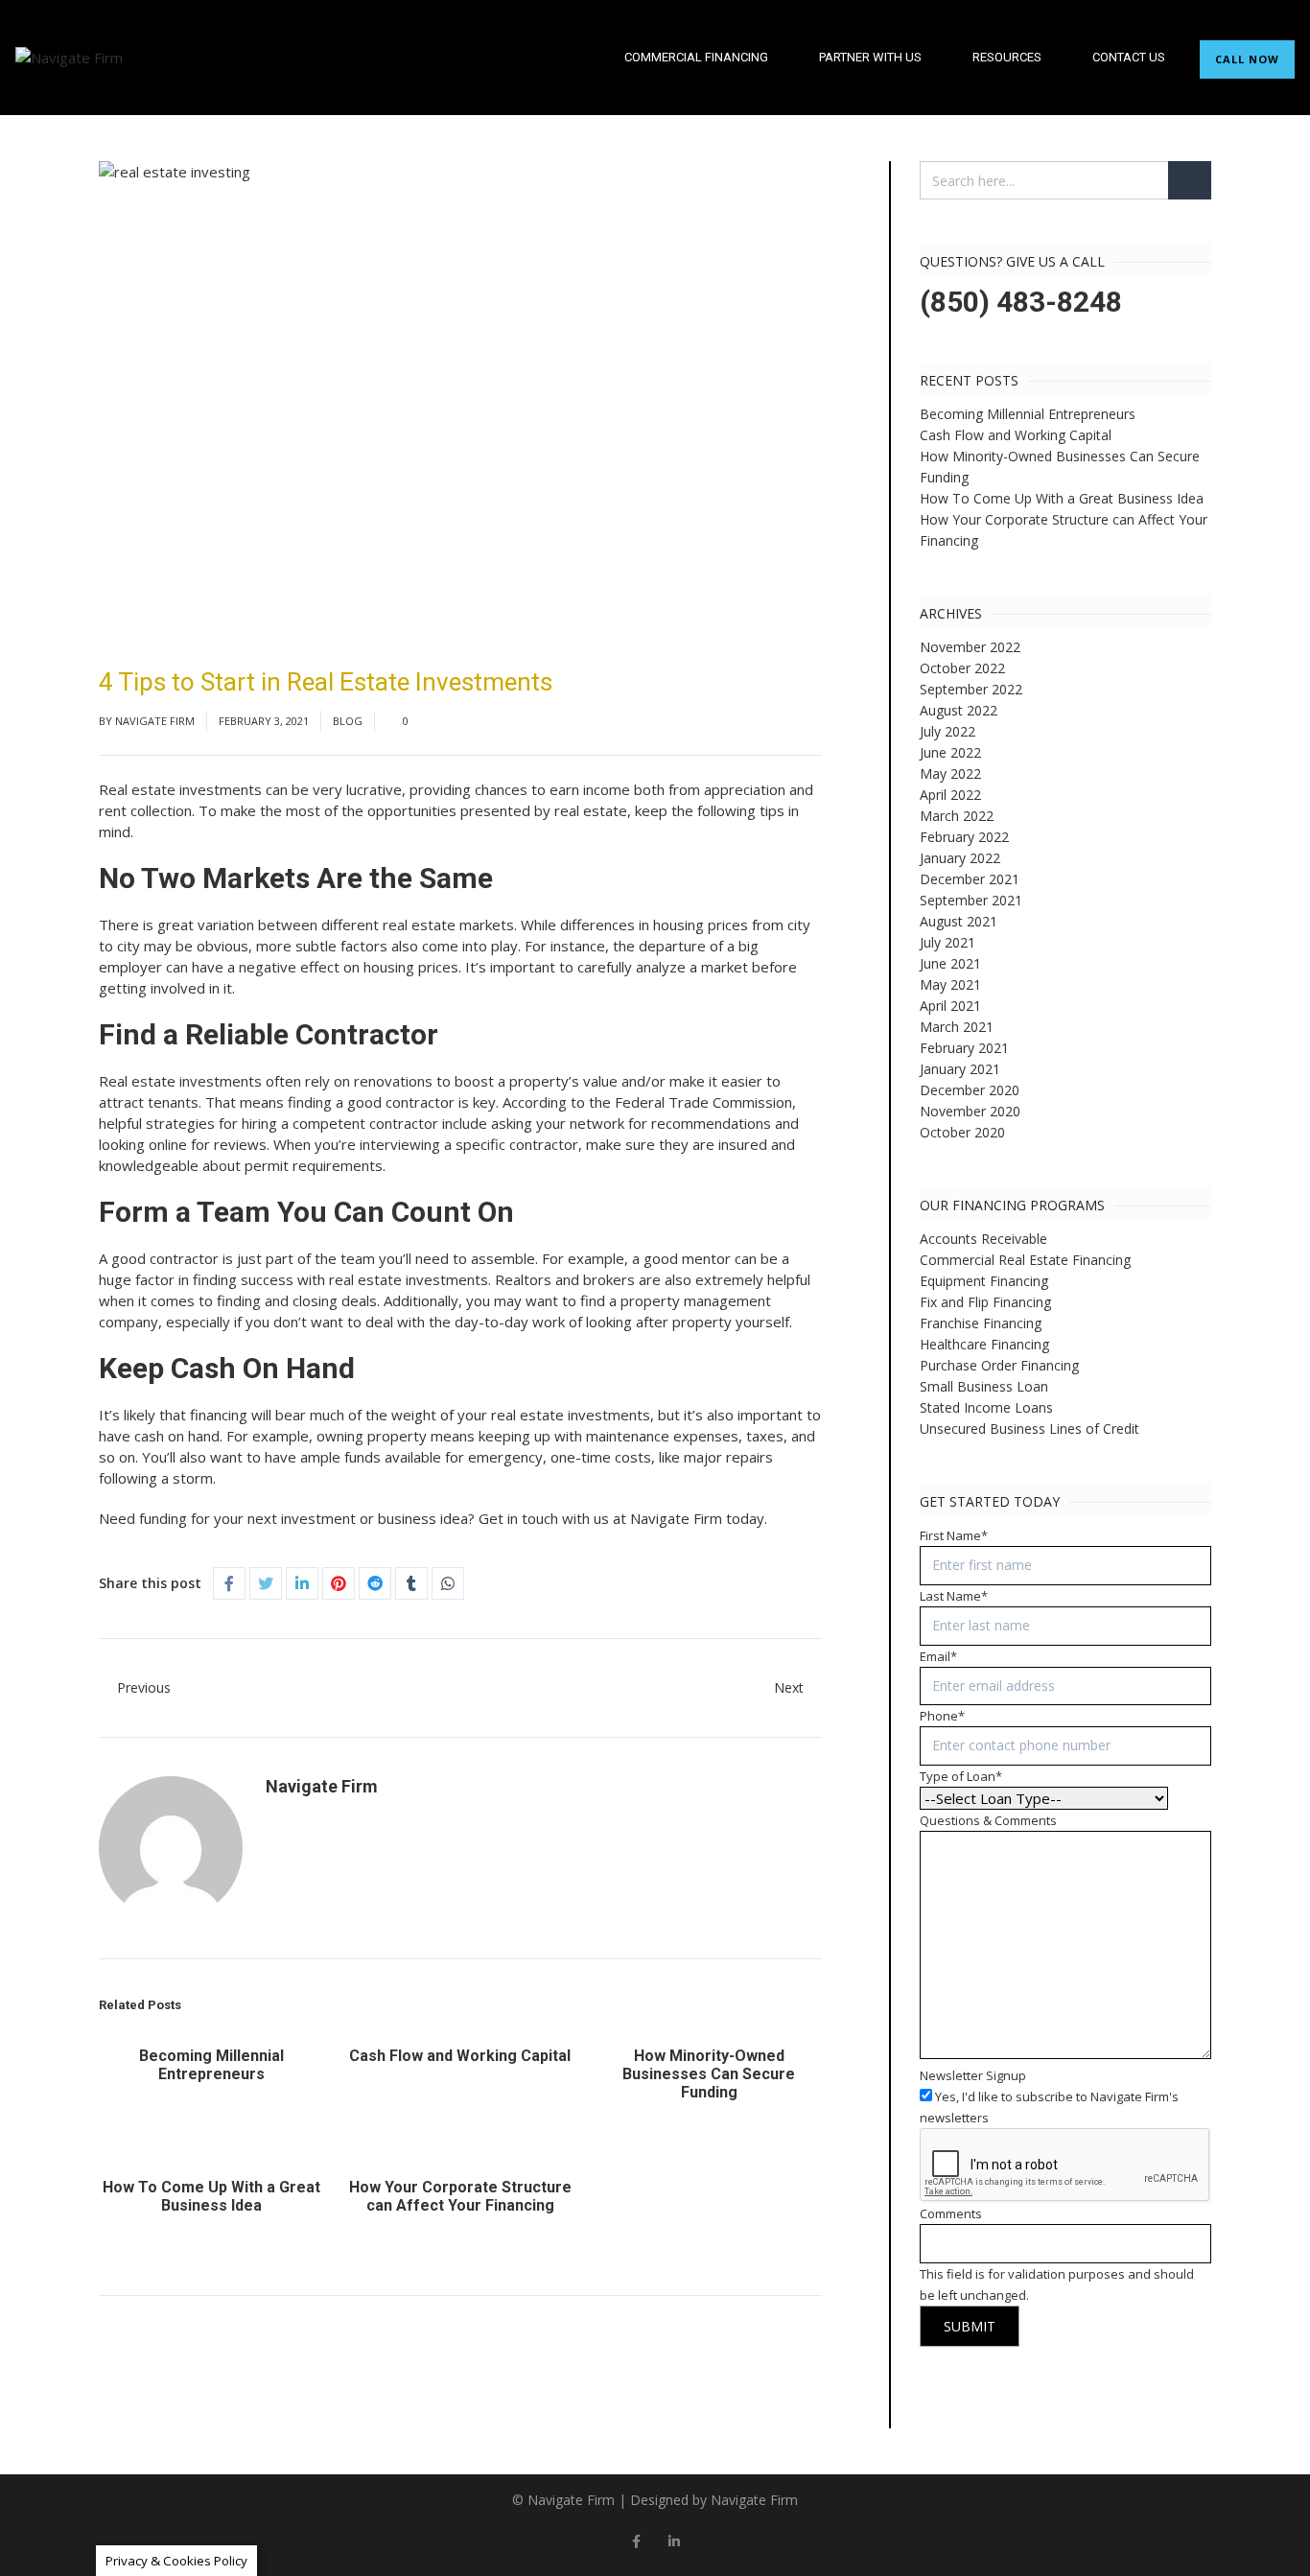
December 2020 (970, 1090)
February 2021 (964, 1048)
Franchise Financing (981, 1323)
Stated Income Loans (986, 1407)
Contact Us (1129, 57)
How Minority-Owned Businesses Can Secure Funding (709, 2074)
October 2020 (962, 1132)
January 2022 (960, 858)
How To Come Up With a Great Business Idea (211, 2196)
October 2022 (962, 668)
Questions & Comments (988, 1820)
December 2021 (970, 879)
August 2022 (959, 710)
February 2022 (964, 837)
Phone (942, 1716)
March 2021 (957, 1027)
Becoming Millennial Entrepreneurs (211, 2065)
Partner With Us (870, 57)
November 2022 (970, 647)
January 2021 (960, 1069)
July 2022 (947, 731)
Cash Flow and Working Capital (460, 2056)
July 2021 (947, 942)
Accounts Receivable (983, 1239)
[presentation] (1065, 2166)
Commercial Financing (696, 57)
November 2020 (970, 1111)
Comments (951, 2213)
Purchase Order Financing (999, 1365)
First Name (954, 1535)
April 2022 (950, 795)
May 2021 (950, 984)
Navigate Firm (155, 721)
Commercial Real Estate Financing (1025, 1260)
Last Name (954, 1596)
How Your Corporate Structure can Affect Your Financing (460, 2196)
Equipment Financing (984, 1281)
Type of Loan (961, 1776)
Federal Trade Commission (703, 1102)
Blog (348, 721)
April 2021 (950, 1006)
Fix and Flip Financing (985, 1302)
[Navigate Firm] (69, 58)
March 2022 (957, 816)
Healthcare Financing (984, 1344)
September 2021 (971, 900)
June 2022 (950, 752)
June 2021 (950, 963)
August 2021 (959, 921)
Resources (1007, 57)
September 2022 (971, 689)
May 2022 (950, 773)
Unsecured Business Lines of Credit (1029, 1429)
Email (938, 1656)
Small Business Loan (984, 1386)
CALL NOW (1247, 59)
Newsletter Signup (973, 2075)
